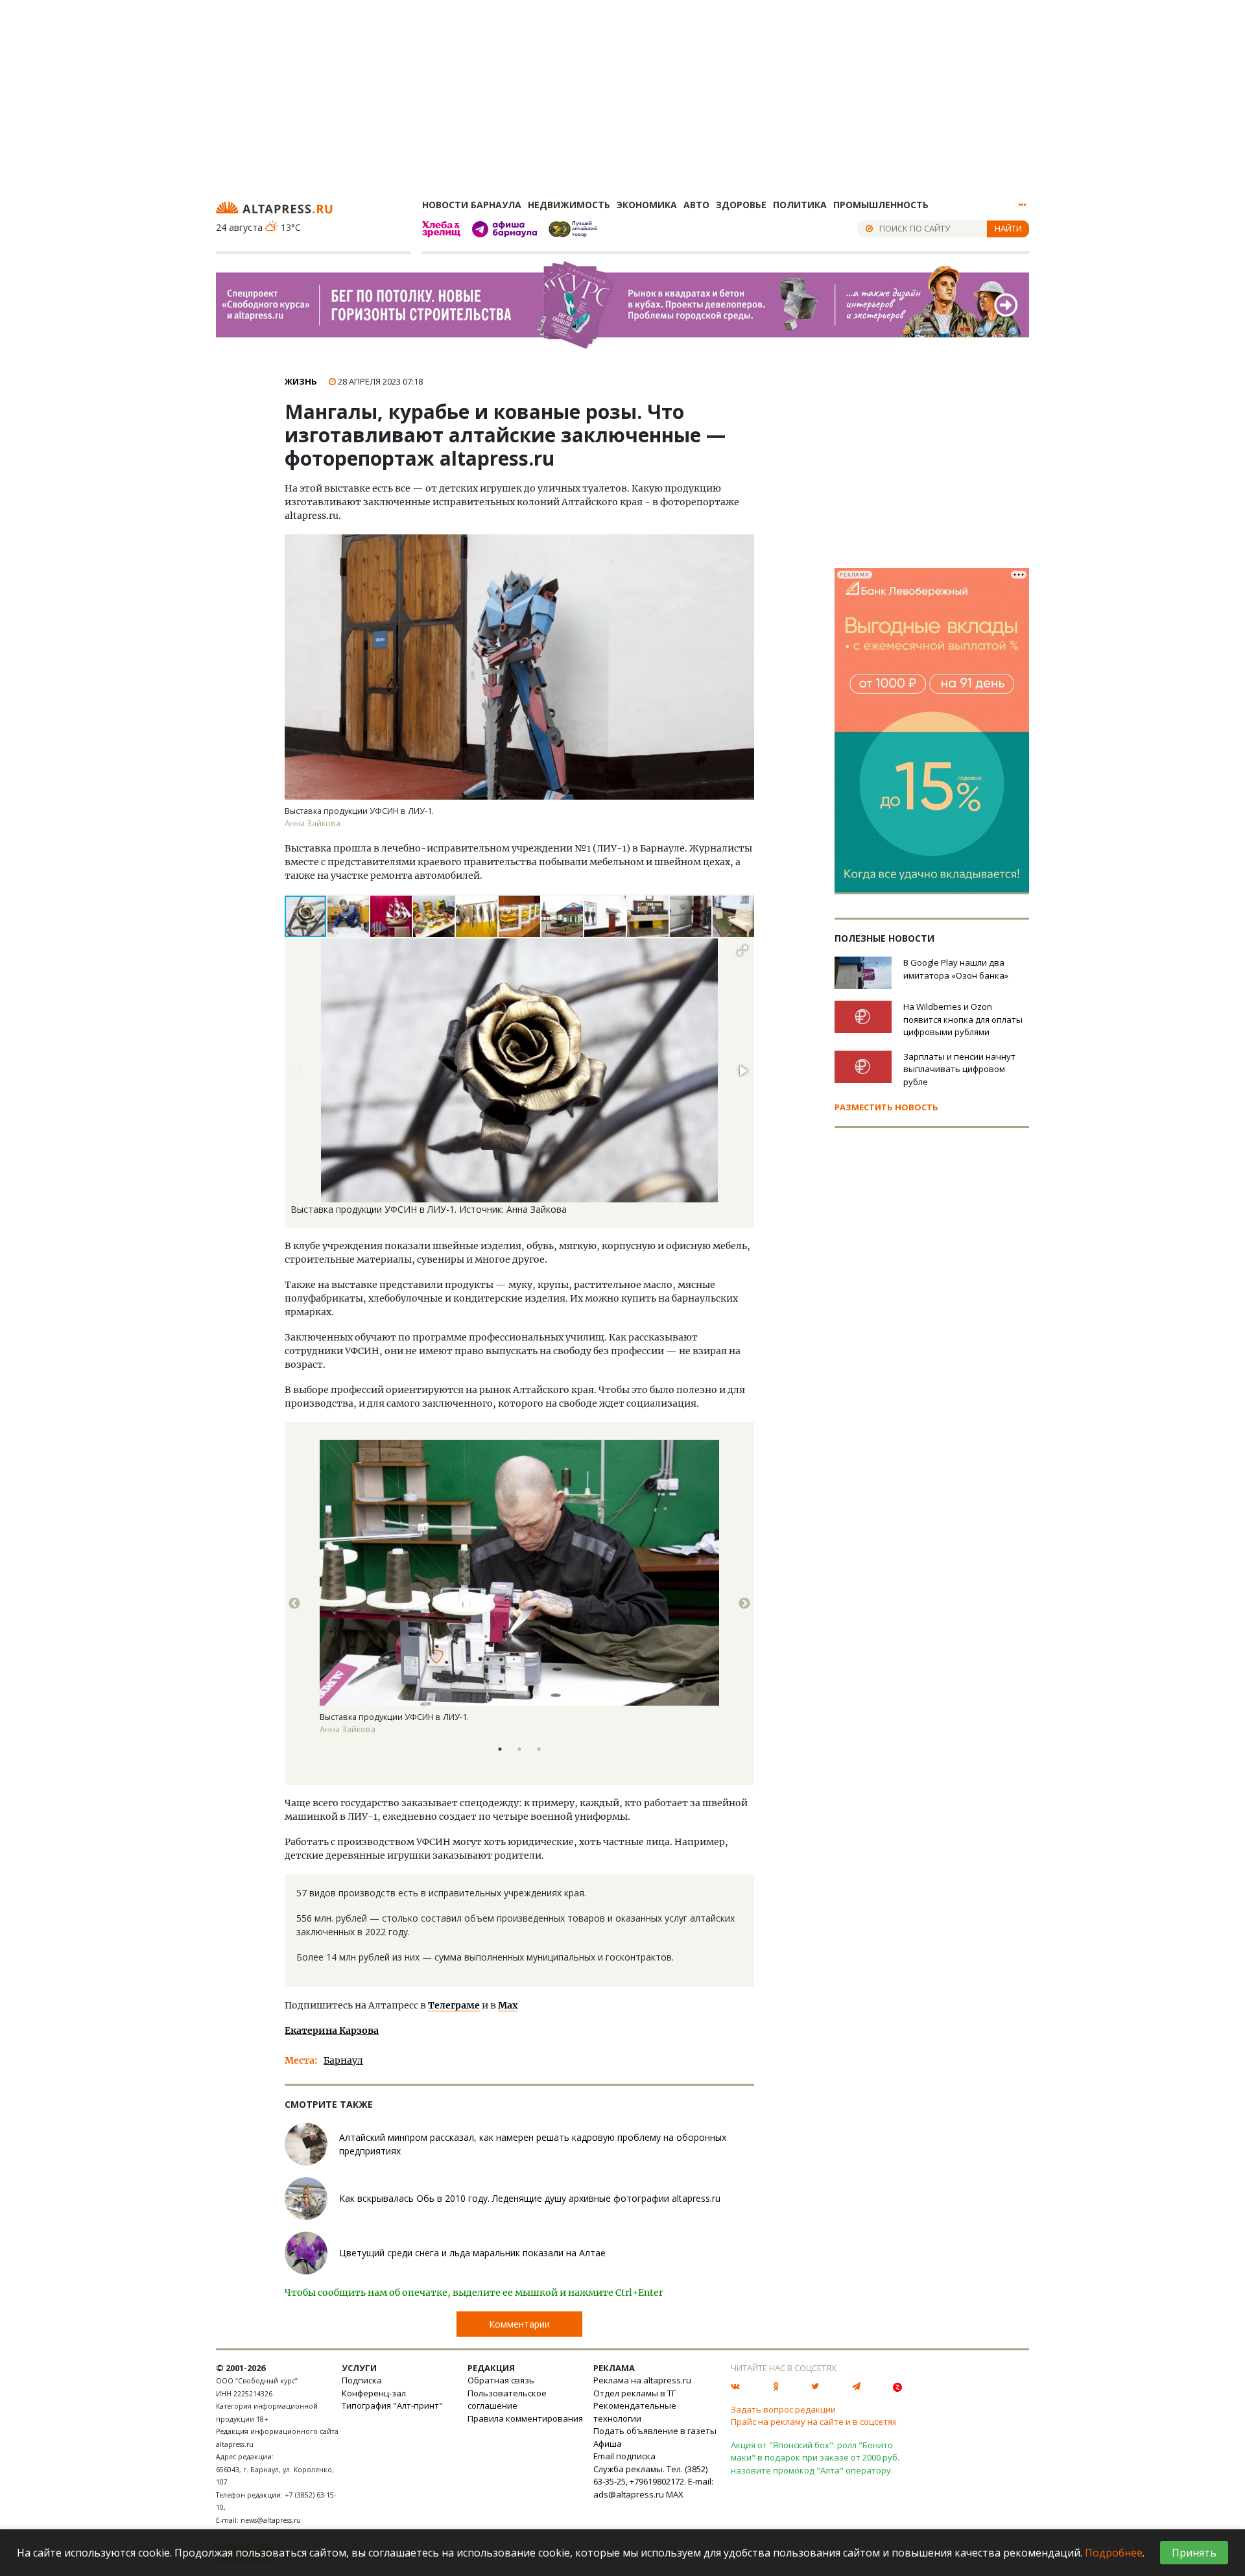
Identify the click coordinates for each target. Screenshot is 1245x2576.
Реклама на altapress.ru (642, 2380)
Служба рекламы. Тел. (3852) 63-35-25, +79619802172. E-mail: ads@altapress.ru (653, 2482)
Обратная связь (501, 2380)
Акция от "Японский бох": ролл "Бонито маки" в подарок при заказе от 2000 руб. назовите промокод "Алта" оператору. (815, 2458)
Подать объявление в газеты (655, 2431)
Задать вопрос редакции (783, 2409)
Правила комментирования (525, 2418)
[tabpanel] (519, 1604)
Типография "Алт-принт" (392, 2405)
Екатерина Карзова (332, 2031)
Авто (696, 205)
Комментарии (519, 2324)
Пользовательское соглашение (507, 2400)
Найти (1008, 228)
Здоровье (741, 205)
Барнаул (343, 2060)
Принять (1194, 2553)
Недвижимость (569, 205)
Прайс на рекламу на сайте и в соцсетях (814, 2422)
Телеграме (454, 2005)
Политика (800, 205)
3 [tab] (539, 1749)
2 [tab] (519, 1749)
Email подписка (624, 2456)
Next (744, 1604)
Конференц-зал (374, 2393)
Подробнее (1114, 2553)
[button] (349, 916)
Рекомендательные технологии (635, 2412)
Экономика (647, 205)
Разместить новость (886, 1107)
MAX (675, 2494)
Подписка (362, 2380)
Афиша (608, 2444)
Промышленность (881, 205)
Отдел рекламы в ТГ (634, 2393)
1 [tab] (500, 1749)
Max (508, 2005)
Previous (294, 1604)
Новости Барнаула (472, 205)
